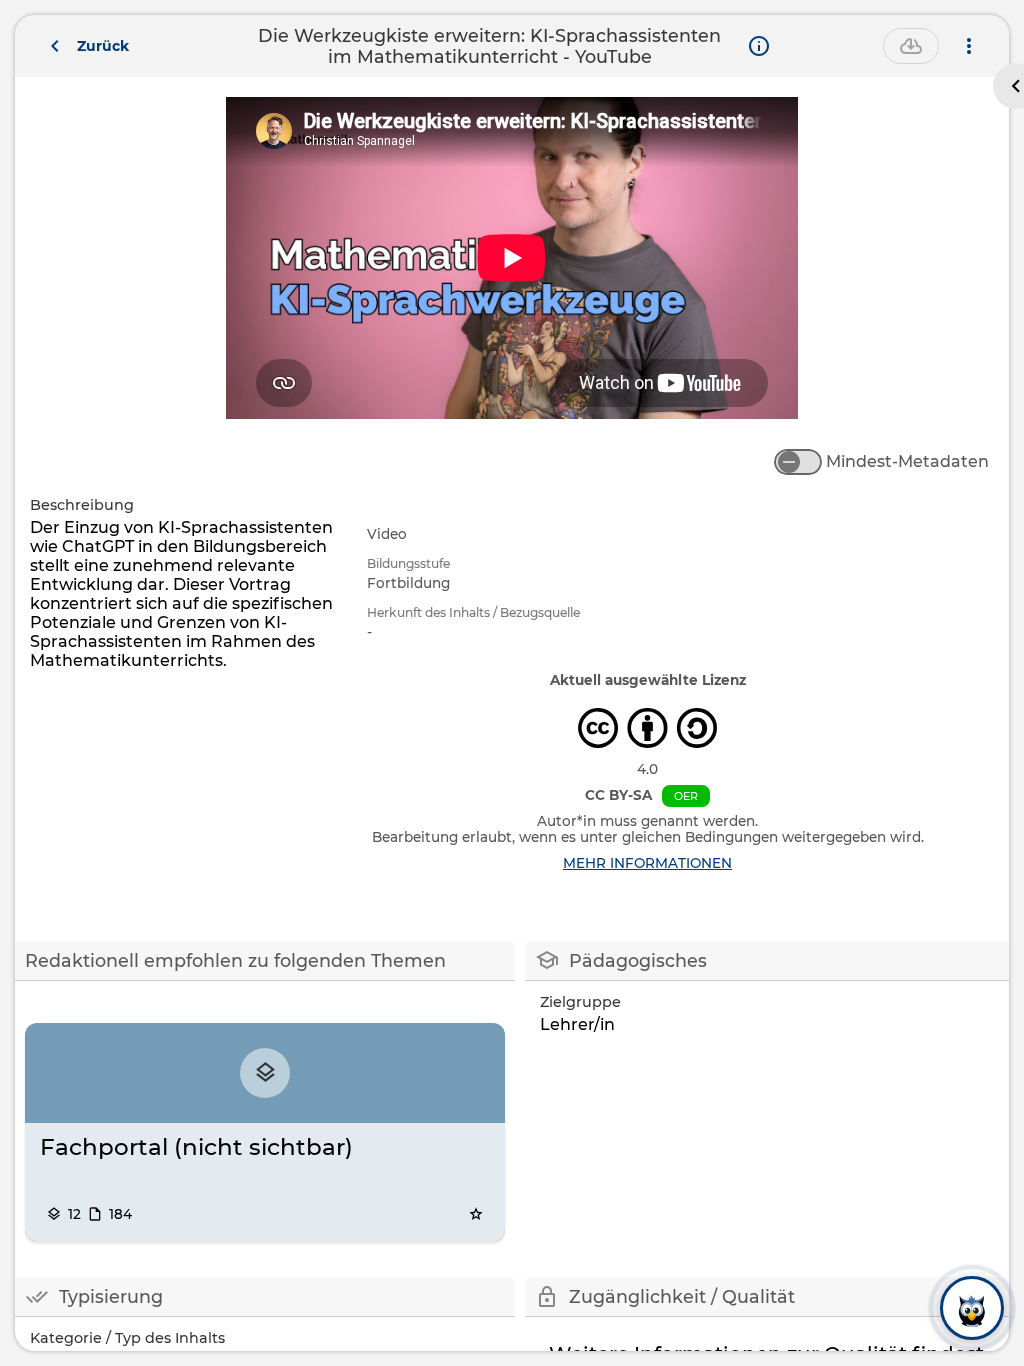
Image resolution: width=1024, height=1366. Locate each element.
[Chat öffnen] (972, 1308)
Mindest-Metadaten (907, 461)
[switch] (798, 462)
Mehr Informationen (647, 863)
